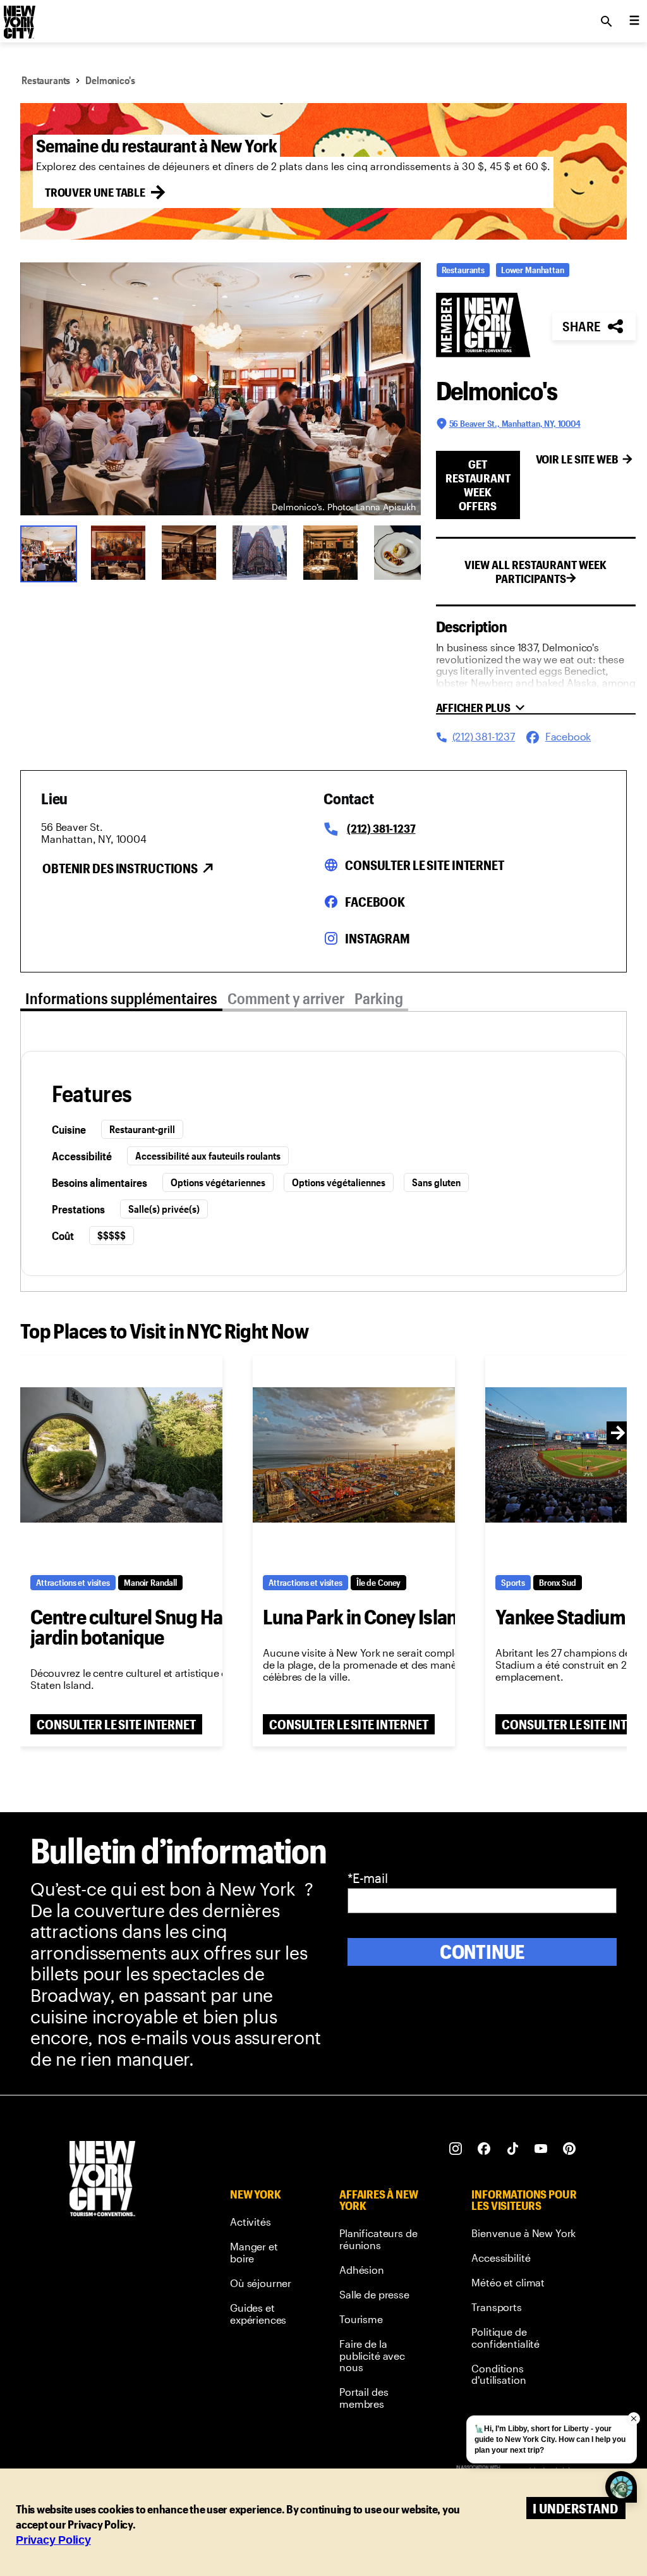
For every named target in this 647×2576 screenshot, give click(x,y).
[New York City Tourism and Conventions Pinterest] (570, 2149)
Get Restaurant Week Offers (478, 485)
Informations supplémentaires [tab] (121, 998)
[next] (618, 1433)
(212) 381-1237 (381, 828)
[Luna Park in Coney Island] (354, 1455)
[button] (221, 389)
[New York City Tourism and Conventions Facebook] (484, 2149)
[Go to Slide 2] (118, 553)
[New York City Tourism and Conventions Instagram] (456, 2149)
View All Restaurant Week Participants (535, 572)
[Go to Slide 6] (401, 553)
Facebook (375, 902)
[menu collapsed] (634, 21)
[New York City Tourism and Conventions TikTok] (513, 2149)
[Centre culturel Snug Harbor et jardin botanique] (121, 1455)
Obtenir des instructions (120, 868)
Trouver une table (95, 192)
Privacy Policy (53, 2540)
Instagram (378, 938)
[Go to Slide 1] (47, 553)
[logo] (18, 18)
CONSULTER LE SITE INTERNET (116, 1724)
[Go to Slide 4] (260, 553)
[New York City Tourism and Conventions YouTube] (541, 2149)
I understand (575, 2508)
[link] (261, 2224)
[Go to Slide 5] (330, 553)
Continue (482, 1952)
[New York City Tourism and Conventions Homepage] (102, 2180)
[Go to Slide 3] (189, 553)
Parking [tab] (379, 998)
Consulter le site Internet (425, 865)
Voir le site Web (577, 459)
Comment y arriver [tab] (286, 998)
